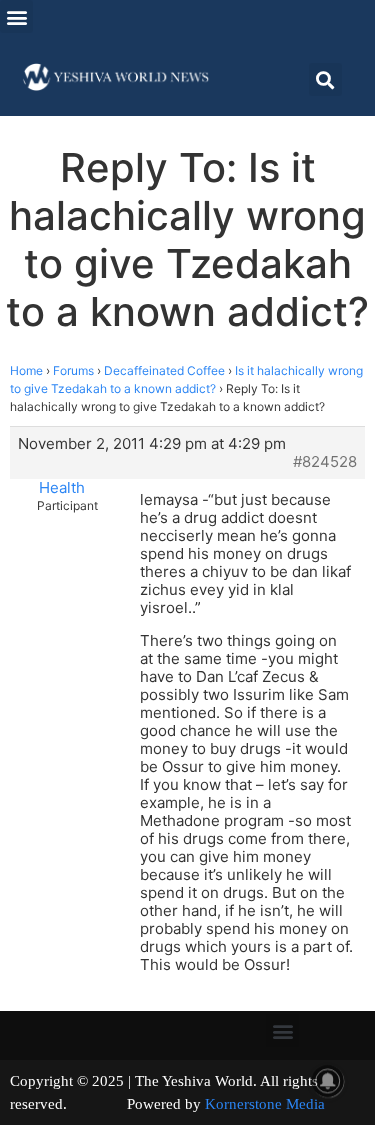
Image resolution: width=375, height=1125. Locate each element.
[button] (16, 16)
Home (26, 370)
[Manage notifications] (328, 1081)
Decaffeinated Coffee (164, 370)
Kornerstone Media (265, 1104)
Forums (73, 370)
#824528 (325, 462)
